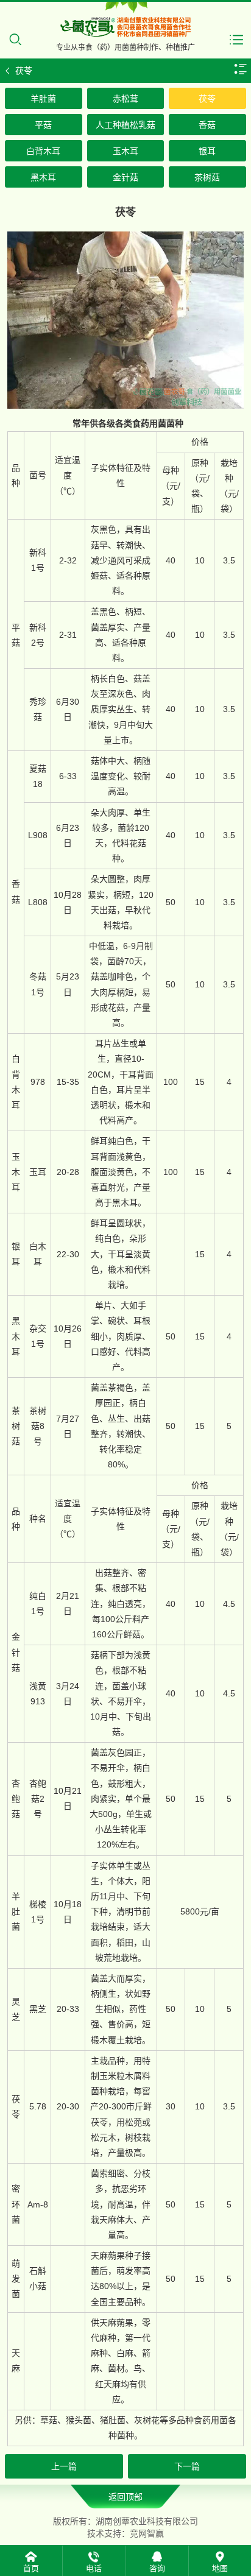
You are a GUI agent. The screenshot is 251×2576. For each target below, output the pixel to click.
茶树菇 (207, 177)
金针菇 (125, 177)
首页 (31, 2568)
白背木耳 (43, 151)
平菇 (43, 125)
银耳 (207, 151)
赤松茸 (125, 99)
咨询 (157, 2568)
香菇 (207, 125)
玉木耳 (125, 151)
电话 (94, 2568)
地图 (220, 2568)
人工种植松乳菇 (125, 125)
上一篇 (64, 2466)
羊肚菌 (43, 99)
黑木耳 (43, 177)
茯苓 (207, 99)
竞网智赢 (147, 2533)
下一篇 (187, 2466)
